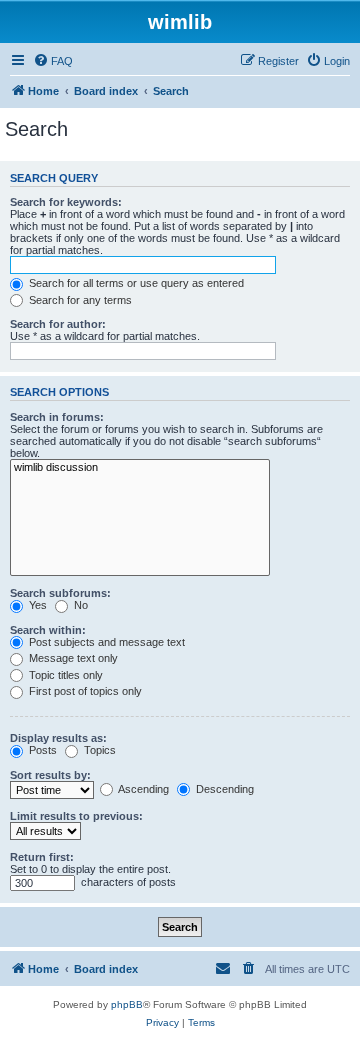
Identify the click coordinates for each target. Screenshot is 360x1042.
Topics (98, 750)
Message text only (72, 658)
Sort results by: (50, 775)
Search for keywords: (66, 202)
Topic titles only (64, 675)
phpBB (127, 1004)
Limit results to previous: (76, 816)
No (79, 605)
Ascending (142, 789)
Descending (223, 789)
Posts (41, 750)
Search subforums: (60, 593)
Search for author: (58, 324)
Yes (36, 605)
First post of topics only (84, 691)
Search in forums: (57, 417)
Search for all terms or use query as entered (135, 283)
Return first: (42, 857)
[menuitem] (53, 61)
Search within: (48, 630)
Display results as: (58, 738)
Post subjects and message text (105, 642)
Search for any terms (79, 300)
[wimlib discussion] (140, 468)
